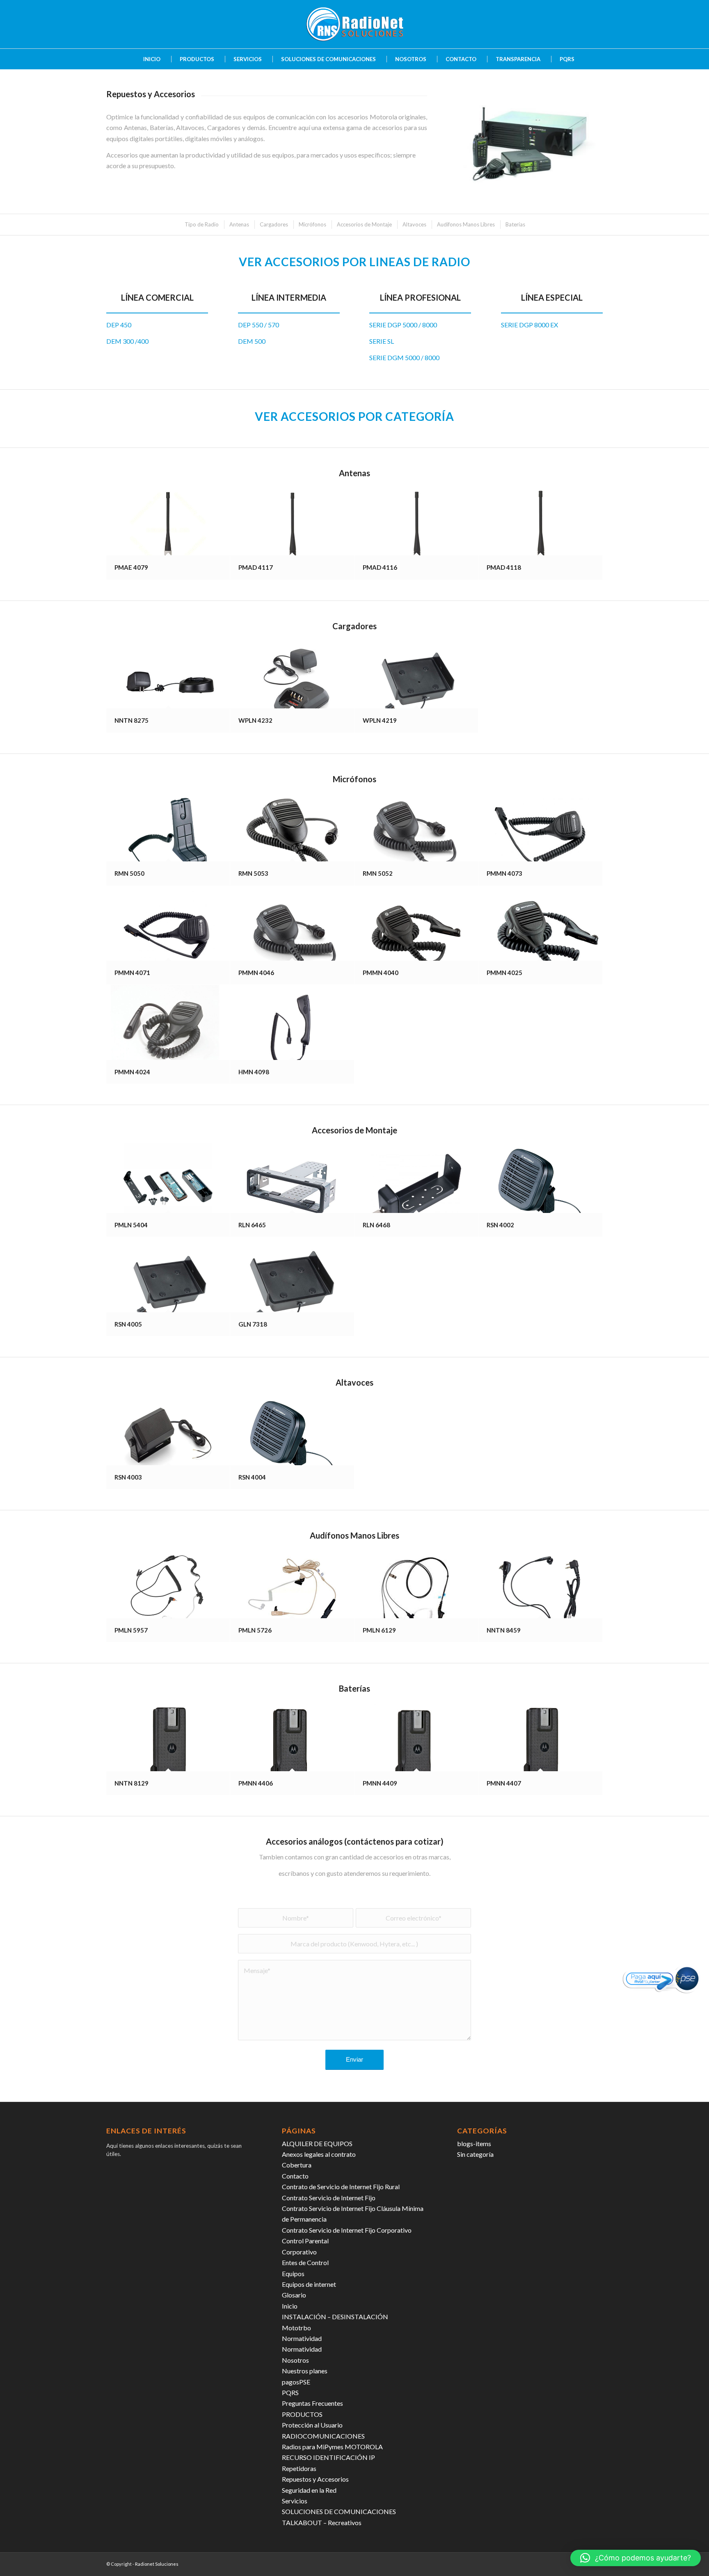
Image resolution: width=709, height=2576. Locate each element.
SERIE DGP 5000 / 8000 (403, 325)
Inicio (290, 2306)
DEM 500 (252, 341)
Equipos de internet (309, 2284)
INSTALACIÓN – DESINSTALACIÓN (335, 2317)
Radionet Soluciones (157, 2564)
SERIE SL (382, 341)
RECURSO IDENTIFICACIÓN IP (328, 2457)
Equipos (293, 2273)
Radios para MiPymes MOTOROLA (332, 2447)
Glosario (294, 2295)
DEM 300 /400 (127, 341)
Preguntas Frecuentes (312, 2403)
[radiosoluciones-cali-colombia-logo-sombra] (354, 24)
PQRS (290, 2392)
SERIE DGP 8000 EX (529, 325)
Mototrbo (296, 2328)
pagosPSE (296, 2382)
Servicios (295, 2501)
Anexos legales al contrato (319, 2154)
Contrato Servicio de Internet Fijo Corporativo (347, 2230)
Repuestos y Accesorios (315, 2479)
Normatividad (302, 2338)
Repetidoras (299, 2468)
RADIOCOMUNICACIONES (323, 2436)
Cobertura (297, 2165)
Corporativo (299, 2252)
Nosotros (295, 2360)
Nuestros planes (305, 2371)
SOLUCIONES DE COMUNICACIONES (339, 2511)
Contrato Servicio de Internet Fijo (329, 2198)
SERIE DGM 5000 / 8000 (404, 357)
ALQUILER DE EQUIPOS (317, 2143)
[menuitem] (148, 59)
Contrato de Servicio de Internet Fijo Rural (341, 2187)
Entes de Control (305, 2262)
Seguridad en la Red (309, 2490)
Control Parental (305, 2241)
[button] (636, 2558)
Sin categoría (475, 2154)
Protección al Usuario (312, 2425)
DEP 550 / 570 (258, 325)
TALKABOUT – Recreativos (322, 2522)
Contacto (295, 2176)
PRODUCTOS (302, 2414)
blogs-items (474, 2143)
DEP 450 (119, 325)
